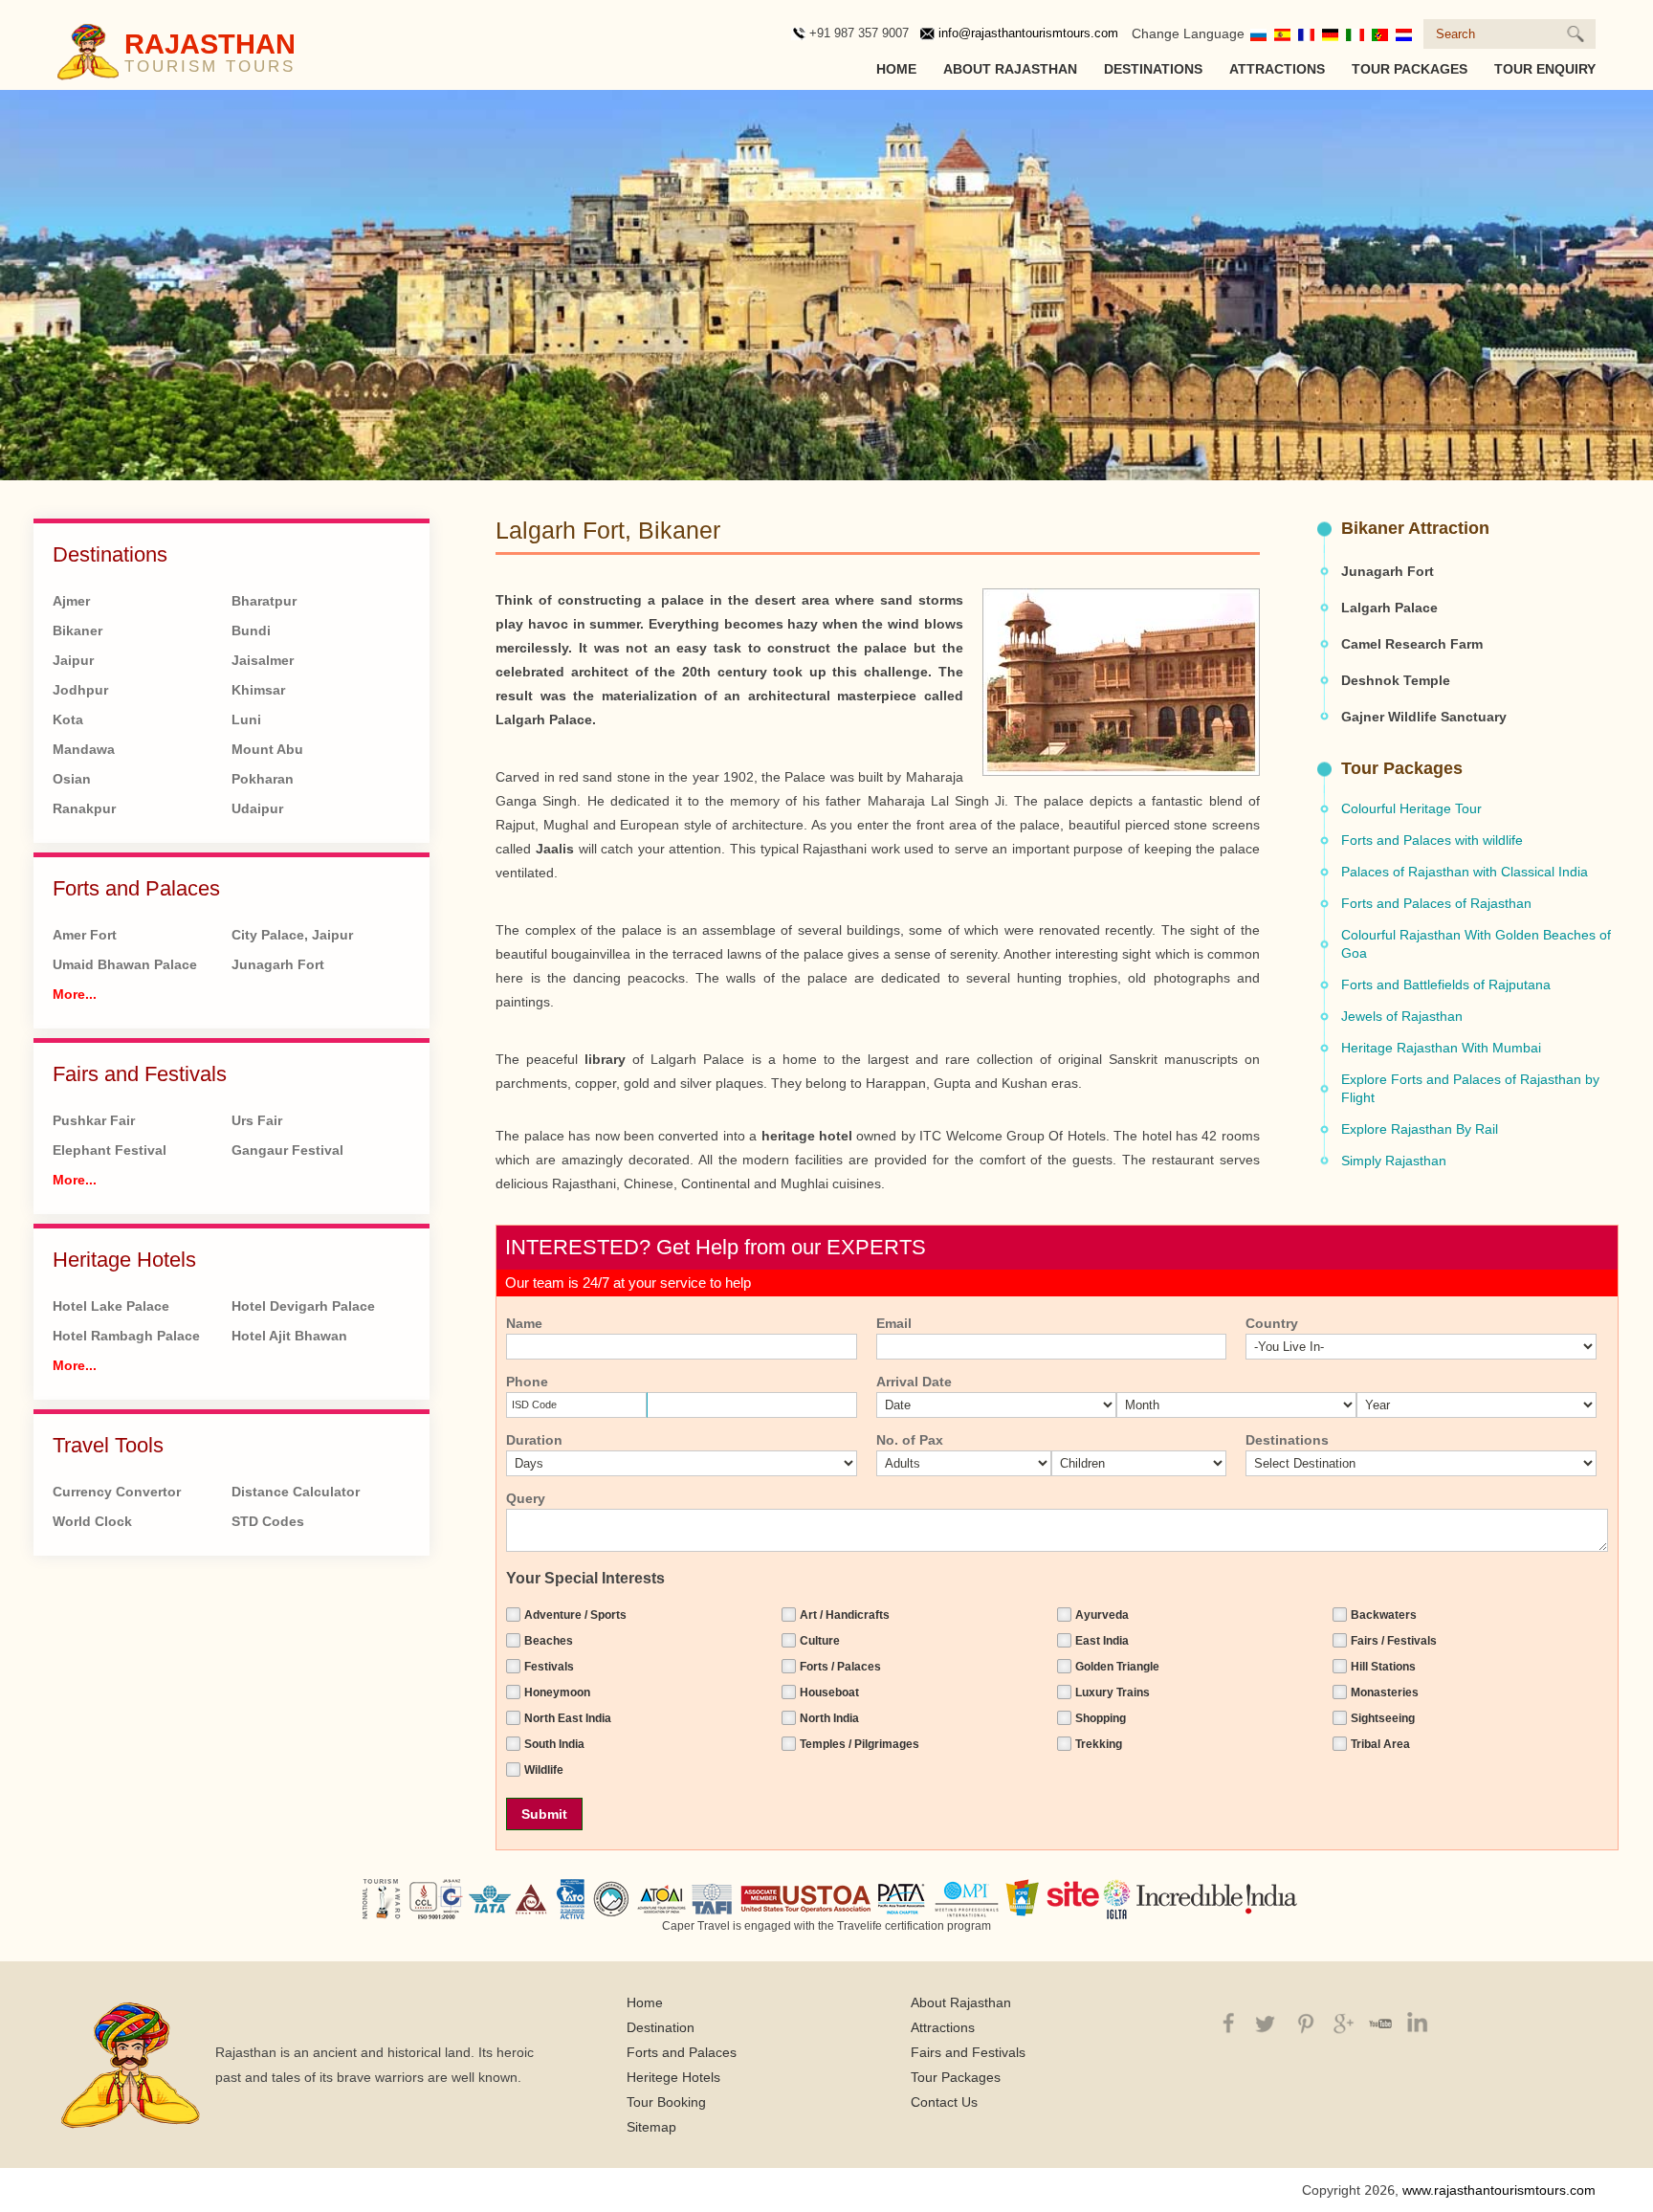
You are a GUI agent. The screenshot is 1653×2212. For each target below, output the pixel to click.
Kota (68, 719)
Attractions (1277, 69)
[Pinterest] (1302, 2021)
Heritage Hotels (124, 1260)
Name (524, 1323)
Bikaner (77, 630)
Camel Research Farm (1412, 644)
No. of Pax (910, 1440)
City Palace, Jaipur (292, 935)
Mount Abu (267, 749)
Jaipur (73, 660)
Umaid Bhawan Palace (125, 964)
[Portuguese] (1380, 33)
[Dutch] (1404, 33)
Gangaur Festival (287, 1150)
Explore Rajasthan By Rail (1420, 1129)
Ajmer (71, 601)
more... (75, 994)
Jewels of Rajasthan (1402, 1016)
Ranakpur (84, 808)
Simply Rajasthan (1394, 1161)
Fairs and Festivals (140, 1074)
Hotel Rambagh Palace (126, 1336)
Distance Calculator (296, 1492)
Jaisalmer (263, 660)
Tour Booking (666, 2102)
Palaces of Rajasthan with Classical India (1465, 872)
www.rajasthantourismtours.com (1499, 2190)
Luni (246, 719)
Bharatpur (264, 601)
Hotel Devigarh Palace (303, 1306)
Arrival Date (914, 1382)
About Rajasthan (1010, 69)
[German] (1330, 33)
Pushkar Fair (94, 1120)
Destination (661, 2027)
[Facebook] (1228, 2021)
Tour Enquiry (1545, 69)
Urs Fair (257, 1120)
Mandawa (84, 749)
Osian (72, 779)
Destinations (1153, 69)
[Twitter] (1265, 2021)
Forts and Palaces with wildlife (1432, 840)
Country (1272, 1323)
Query (526, 1498)
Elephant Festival (110, 1150)
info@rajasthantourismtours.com (1028, 33)
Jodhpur (80, 690)
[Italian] (1355, 33)
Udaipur (257, 808)
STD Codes (268, 1521)
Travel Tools (108, 1445)
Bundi (251, 630)
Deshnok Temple (1396, 680)
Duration (534, 1440)
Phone (527, 1382)
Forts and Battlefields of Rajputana (1446, 984)
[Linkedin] (1414, 2021)
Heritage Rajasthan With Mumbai (1441, 1048)
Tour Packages (1410, 69)
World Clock (92, 1521)
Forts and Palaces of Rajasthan (1436, 903)
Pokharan (263, 779)
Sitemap (651, 2127)
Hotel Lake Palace (111, 1306)
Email (894, 1323)
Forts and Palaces (136, 888)
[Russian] (1258, 33)
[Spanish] (1282, 33)
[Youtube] (1377, 2021)
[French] (1306, 33)
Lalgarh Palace (1389, 608)
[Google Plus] (1340, 2021)
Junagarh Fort (278, 964)
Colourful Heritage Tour (1411, 808)
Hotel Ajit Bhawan (289, 1336)
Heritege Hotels (673, 2077)
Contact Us (944, 2102)
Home (896, 69)
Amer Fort (85, 935)
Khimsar (258, 690)
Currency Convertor (117, 1492)
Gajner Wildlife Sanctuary (1424, 717)
